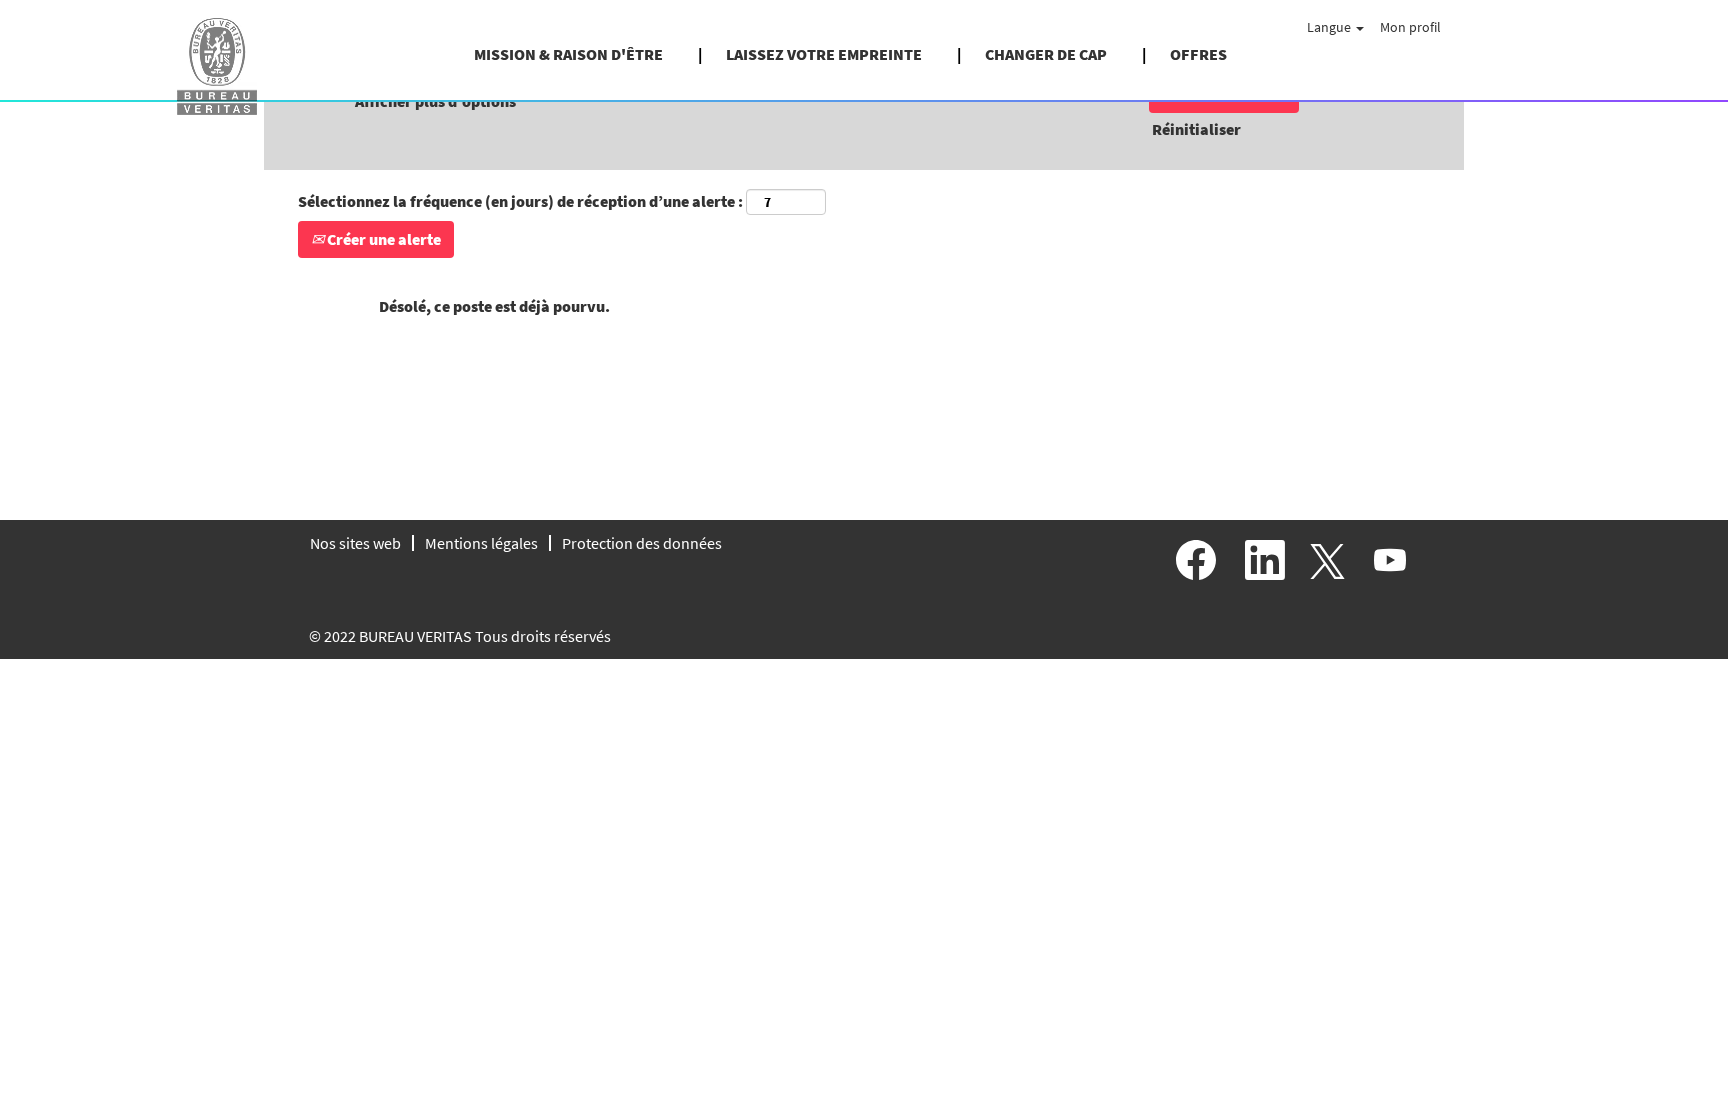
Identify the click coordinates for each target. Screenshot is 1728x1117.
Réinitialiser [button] (1196, 129)
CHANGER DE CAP (1046, 54)
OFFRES (1198, 54)
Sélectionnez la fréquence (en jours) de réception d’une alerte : (520, 201)
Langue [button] (1330, 27)
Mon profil (1410, 27)
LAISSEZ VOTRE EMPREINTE (824, 54)
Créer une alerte (382, 239)
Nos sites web (355, 543)
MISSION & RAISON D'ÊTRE (568, 54)
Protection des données (642, 543)
